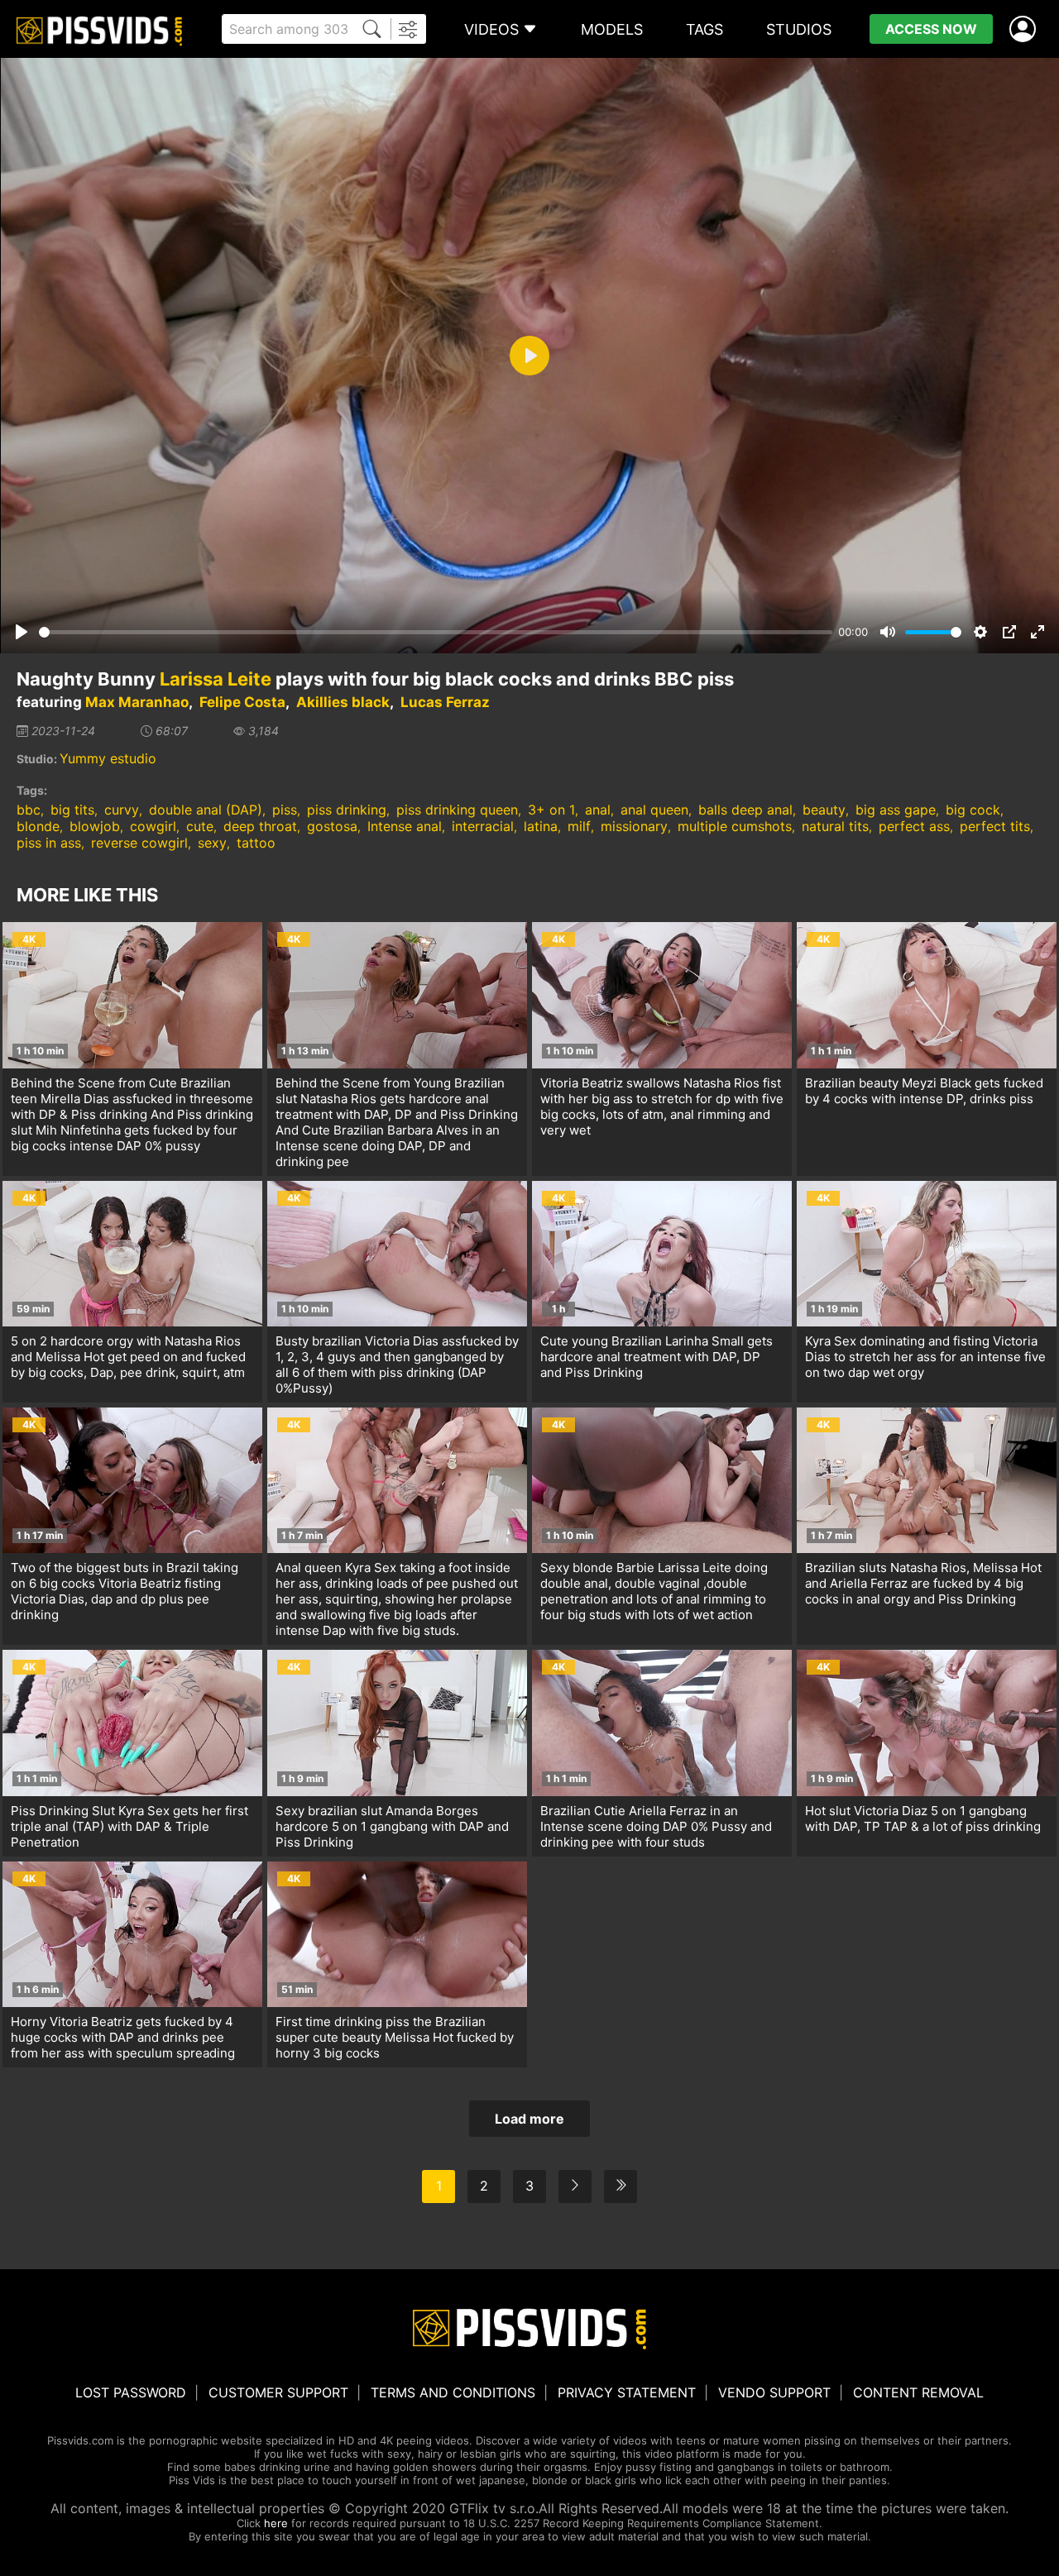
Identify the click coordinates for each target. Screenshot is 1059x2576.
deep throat (260, 826)
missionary (634, 826)
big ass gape (896, 810)
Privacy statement (627, 2392)
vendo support (774, 2392)
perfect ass (914, 826)
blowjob (95, 826)
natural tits (835, 826)
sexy (212, 843)
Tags (704, 29)
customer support (278, 2392)
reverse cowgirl (139, 843)
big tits (72, 810)
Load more (529, 2119)
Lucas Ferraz (445, 702)
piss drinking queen (457, 810)
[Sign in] (1026, 29)
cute (200, 826)
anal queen (654, 810)
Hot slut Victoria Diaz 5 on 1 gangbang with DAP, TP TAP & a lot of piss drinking (923, 1818)
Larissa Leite (216, 679)
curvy (122, 810)
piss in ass (49, 843)
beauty (824, 810)
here (276, 2523)
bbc (29, 810)
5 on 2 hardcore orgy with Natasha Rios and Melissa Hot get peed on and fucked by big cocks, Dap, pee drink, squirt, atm (128, 1357)
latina (541, 826)
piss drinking (347, 810)
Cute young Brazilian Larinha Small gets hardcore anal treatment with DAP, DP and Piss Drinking (656, 1357)
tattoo (256, 843)
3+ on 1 (551, 810)
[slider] (436, 632)
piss (285, 810)
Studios (799, 29)
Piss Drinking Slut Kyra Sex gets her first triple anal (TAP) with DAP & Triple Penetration (129, 1826)
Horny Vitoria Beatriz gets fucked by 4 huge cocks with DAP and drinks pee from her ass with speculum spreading (123, 2037)
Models (612, 29)
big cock (973, 810)
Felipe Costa (242, 702)
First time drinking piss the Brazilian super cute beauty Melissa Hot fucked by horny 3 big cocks (395, 2037)
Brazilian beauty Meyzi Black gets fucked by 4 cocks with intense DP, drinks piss (924, 1091)
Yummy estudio (108, 758)
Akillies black (343, 702)
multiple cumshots (735, 826)
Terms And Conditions (453, 2392)
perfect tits (995, 826)
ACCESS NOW (931, 29)
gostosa (332, 826)
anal (598, 810)
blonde (38, 826)
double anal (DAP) (206, 810)
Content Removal (918, 2392)
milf (579, 826)
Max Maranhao (137, 702)
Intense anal (405, 826)
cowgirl (153, 826)
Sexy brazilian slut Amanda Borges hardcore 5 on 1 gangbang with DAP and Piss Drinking (392, 1826)
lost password (131, 2392)
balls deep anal (745, 810)
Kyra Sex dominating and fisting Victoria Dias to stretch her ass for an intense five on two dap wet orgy (925, 1357)
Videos (491, 29)
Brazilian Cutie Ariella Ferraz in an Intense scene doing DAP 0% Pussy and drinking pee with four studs (656, 1826)
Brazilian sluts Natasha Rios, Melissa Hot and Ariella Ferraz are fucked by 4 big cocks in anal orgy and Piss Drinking (923, 1583)
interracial (483, 826)
